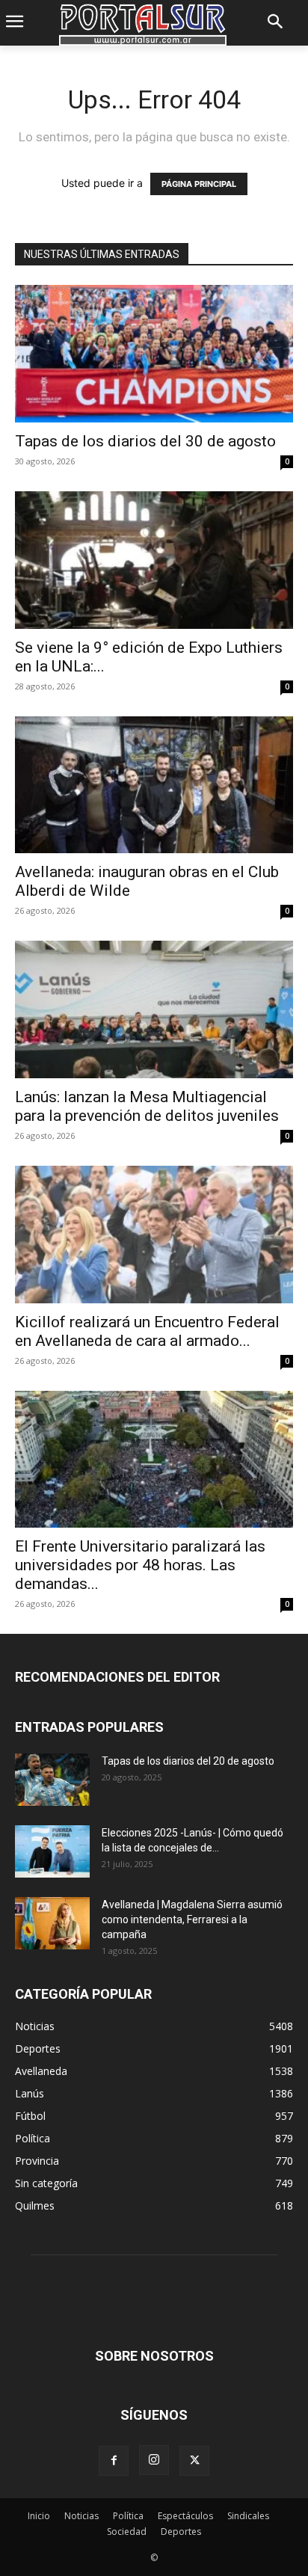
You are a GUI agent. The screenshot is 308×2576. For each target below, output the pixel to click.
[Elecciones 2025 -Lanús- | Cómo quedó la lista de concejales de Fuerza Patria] (52, 1851)
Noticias (81, 2516)
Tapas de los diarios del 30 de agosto (145, 441)
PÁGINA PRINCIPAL (199, 184)
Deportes (181, 2532)
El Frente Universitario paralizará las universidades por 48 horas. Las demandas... (140, 1565)
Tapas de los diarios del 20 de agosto (188, 1761)
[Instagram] (154, 2460)
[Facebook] (114, 2461)
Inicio (39, 2516)
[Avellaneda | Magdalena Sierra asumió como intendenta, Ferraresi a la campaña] (52, 1923)
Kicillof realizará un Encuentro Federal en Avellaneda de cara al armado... (147, 1331)
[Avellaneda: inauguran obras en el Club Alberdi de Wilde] (154, 785)
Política (128, 2516)
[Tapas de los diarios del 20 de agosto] (52, 1780)
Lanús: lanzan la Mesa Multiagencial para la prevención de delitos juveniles (147, 1106)
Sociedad (127, 2532)
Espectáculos (185, 2516)
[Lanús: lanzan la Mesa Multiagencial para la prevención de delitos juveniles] (154, 1009)
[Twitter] (194, 2461)
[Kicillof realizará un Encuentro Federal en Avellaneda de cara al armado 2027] (154, 1235)
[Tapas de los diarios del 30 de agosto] (154, 354)
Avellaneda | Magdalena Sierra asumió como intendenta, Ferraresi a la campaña (192, 1919)
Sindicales (248, 2516)
